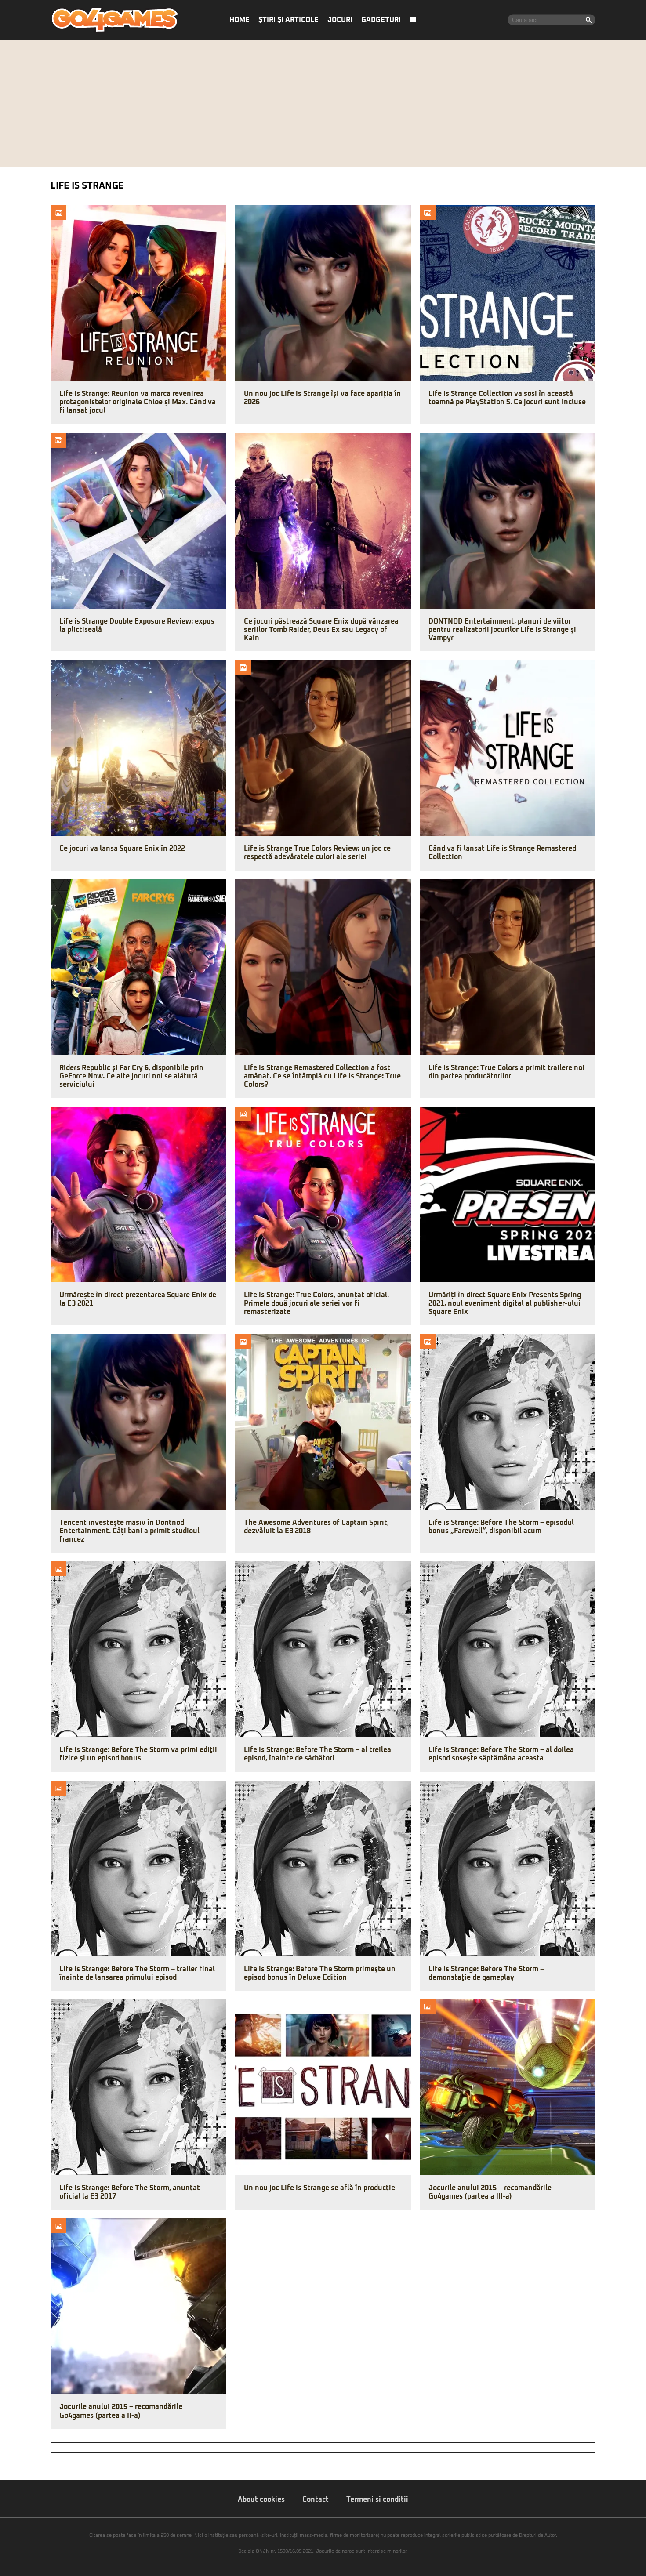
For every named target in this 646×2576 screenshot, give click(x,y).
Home (240, 20)
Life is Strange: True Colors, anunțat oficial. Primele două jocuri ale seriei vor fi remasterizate (316, 1303)
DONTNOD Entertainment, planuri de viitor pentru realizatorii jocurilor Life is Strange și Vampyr (502, 630)
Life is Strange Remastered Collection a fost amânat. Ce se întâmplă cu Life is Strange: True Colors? (322, 1076)
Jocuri (340, 20)
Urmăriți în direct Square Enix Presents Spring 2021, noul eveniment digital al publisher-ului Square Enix (505, 1303)
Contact (316, 2500)
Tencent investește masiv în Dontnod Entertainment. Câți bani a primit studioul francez (129, 1531)
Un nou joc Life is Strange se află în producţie (319, 2188)
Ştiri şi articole (289, 20)
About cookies (261, 2500)
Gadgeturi (381, 20)
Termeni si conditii (377, 2500)
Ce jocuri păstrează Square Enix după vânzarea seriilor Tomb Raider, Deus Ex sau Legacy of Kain (321, 630)
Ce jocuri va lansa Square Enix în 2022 (122, 849)
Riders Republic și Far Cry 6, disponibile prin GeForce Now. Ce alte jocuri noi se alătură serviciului (131, 1076)
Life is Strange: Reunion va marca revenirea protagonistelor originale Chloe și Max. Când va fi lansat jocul (138, 402)
